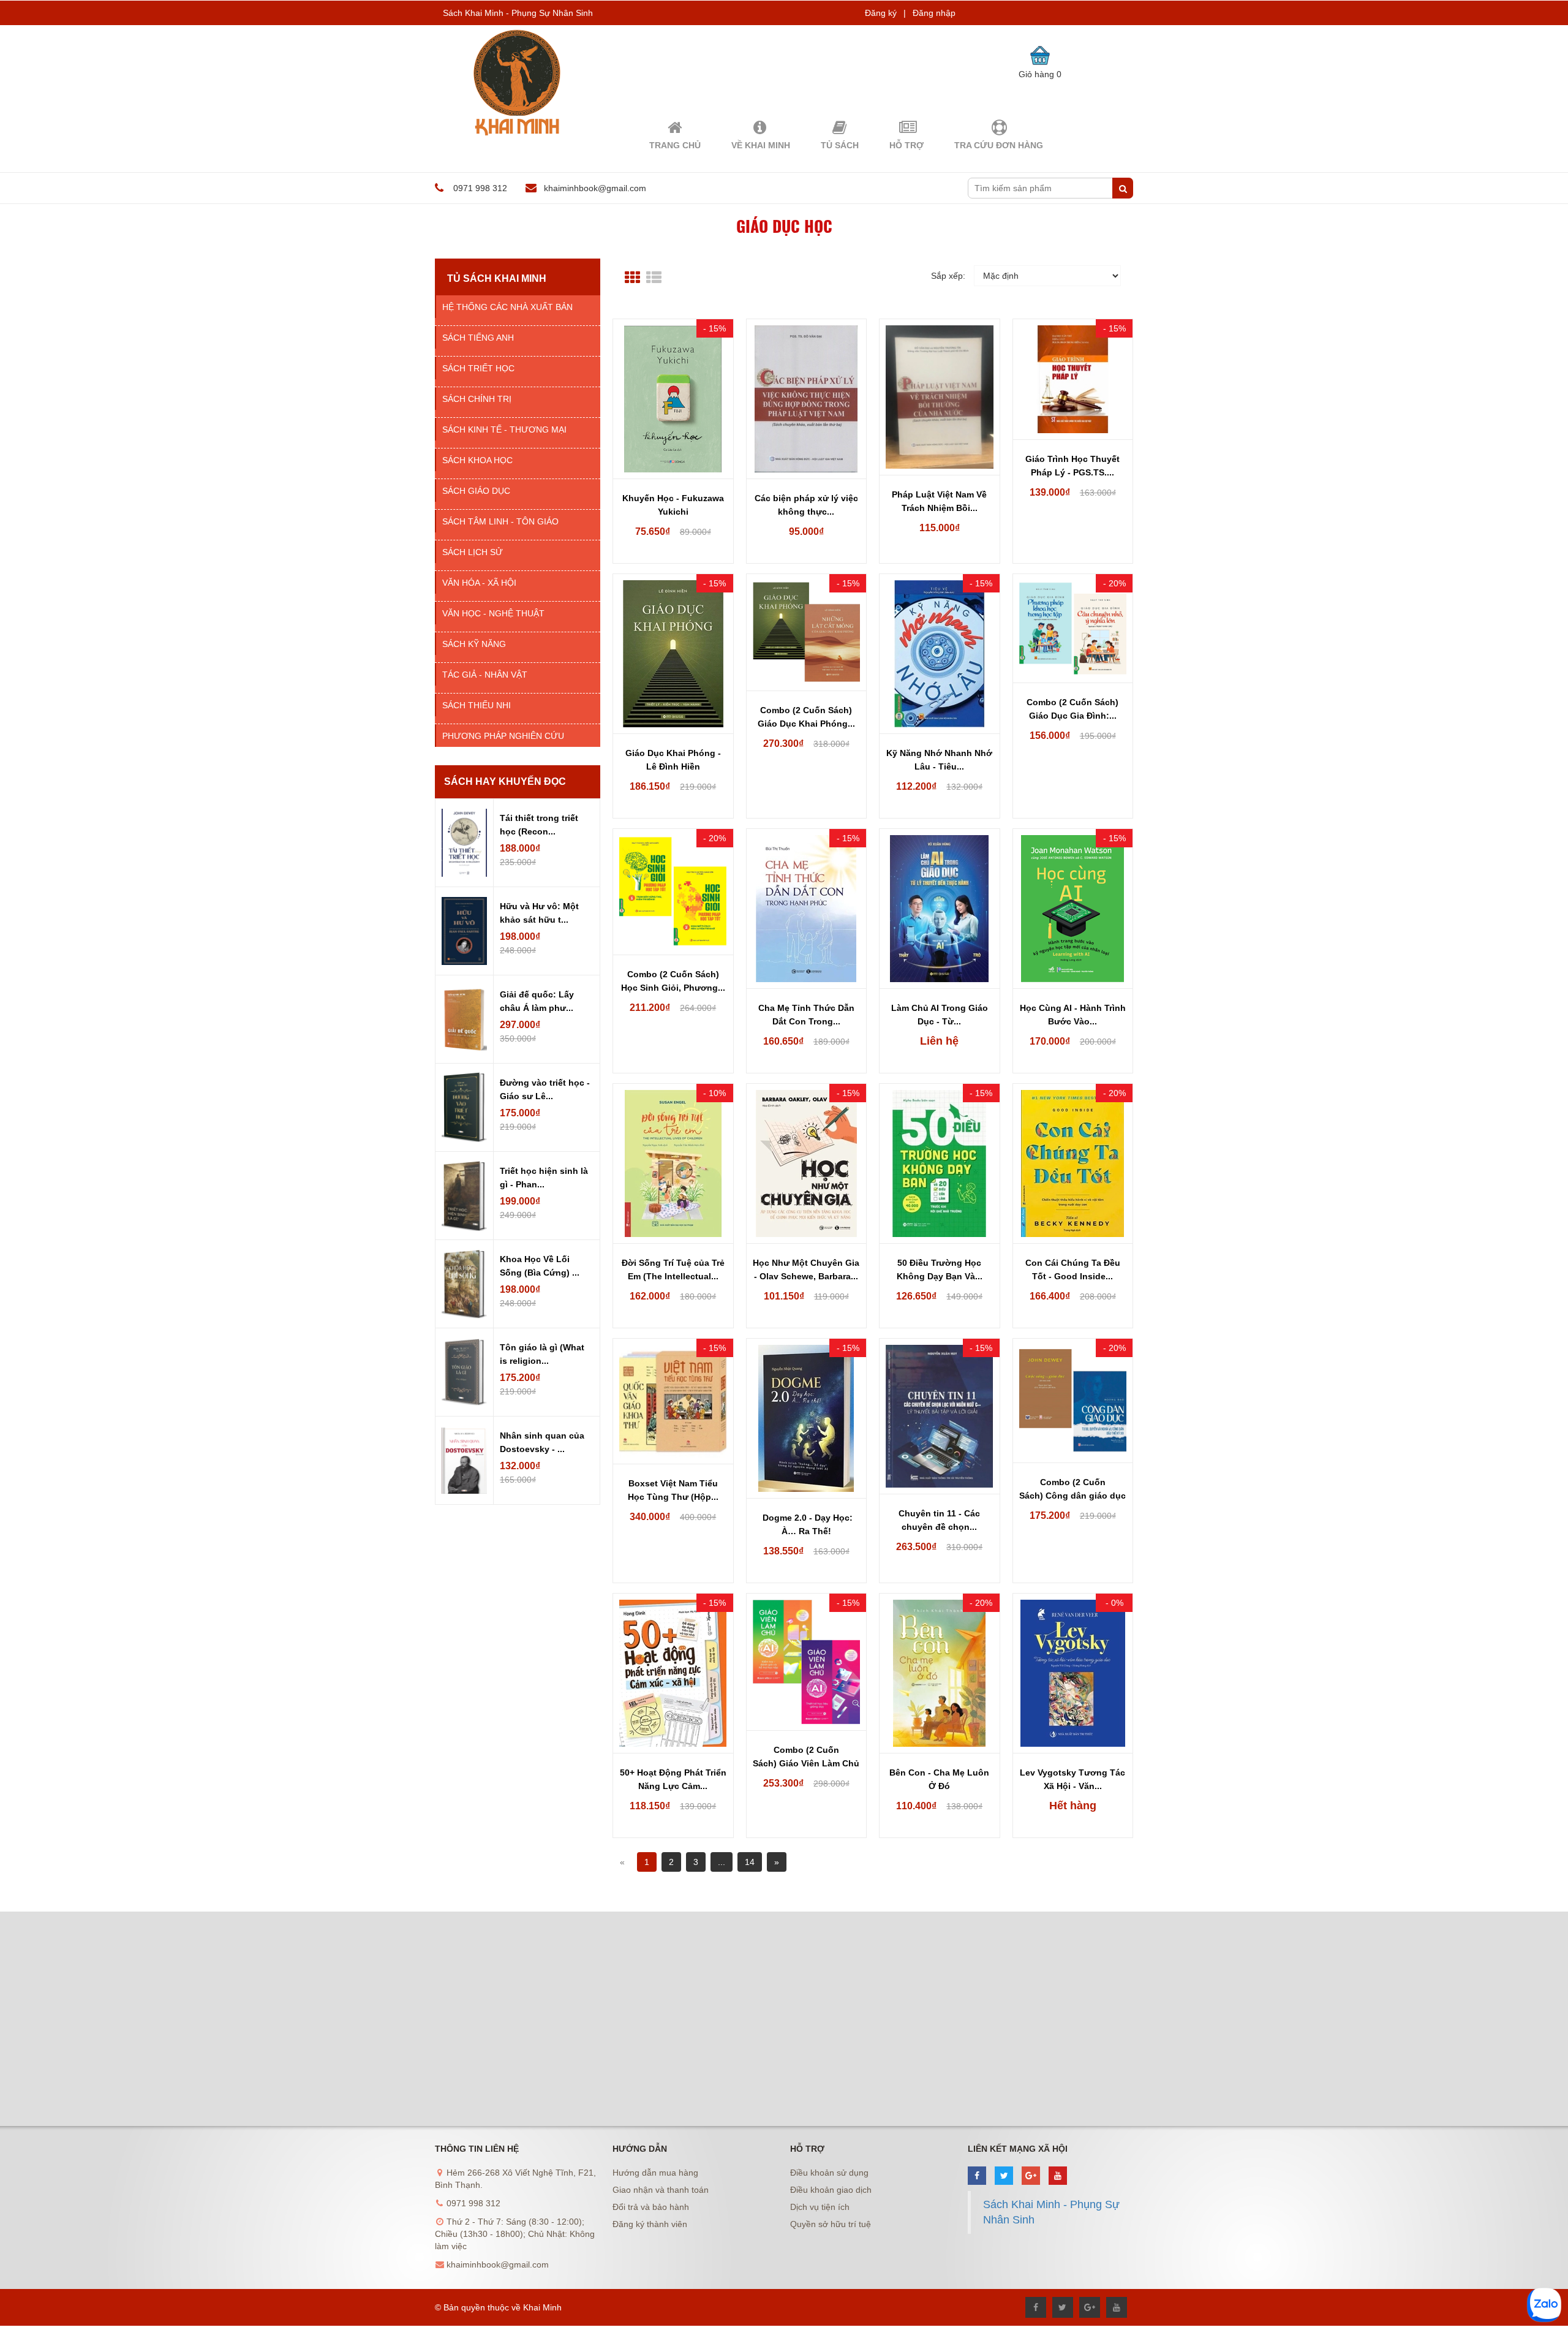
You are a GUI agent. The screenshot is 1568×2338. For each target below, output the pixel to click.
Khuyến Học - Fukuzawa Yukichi (673, 505)
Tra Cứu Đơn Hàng (999, 145)
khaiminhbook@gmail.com (595, 188)
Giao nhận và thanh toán (661, 2190)
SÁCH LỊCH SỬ (473, 552)
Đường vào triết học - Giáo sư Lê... (545, 1089)
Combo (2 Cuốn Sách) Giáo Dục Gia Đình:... (1072, 709)
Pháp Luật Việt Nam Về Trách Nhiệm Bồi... (939, 501)
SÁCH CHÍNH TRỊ (477, 399)
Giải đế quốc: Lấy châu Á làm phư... (537, 1001)
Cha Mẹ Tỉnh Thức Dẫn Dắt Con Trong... (806, 1015)
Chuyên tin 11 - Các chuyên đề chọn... (939, 1520)
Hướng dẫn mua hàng (655, 2173)
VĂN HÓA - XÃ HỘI (479, 583)
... (722, 1862)
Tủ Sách (840, 145)
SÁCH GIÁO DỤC (476, 491)
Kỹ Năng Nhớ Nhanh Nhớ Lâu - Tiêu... (939, 760)
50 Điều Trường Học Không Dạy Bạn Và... (940, 1269)
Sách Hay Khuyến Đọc (505, 781)
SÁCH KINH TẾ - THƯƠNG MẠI (504, 429)
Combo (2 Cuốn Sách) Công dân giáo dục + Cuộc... (1072, 1490)
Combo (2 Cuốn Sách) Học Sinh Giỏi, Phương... (673, 981)
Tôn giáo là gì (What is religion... (542, 1354)
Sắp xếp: (948, 276)
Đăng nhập (934, 13)
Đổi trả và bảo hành (651, 2207)
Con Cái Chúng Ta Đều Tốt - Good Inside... (1073, 1269)
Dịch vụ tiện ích (820, 2207)
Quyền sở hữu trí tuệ (831, 2224)
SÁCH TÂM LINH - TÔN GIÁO (500, 521)
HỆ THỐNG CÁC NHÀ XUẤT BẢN (507, 307)
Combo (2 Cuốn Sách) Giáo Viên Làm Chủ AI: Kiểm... (806, 1758)
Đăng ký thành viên (650, 2224)
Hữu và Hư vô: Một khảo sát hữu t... (539, 913)
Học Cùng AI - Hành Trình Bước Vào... (1073, 1015)
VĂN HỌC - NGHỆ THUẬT (493, 613)
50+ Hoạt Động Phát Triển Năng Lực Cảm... (673, 1779)
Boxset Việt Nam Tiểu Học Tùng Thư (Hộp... (673, 1490)
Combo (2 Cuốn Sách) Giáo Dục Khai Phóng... (806, 717)
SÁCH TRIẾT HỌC (478, 368)
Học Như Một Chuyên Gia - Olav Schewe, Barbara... (806, 1269)
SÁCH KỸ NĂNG (474, 644)
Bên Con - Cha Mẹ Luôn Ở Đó (939, 1779)
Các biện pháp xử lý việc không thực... (806, 505)
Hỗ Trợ (907, 145)
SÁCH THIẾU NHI (477, 705)
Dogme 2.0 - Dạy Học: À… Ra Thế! (806, 1524)
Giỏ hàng (1040, 74)
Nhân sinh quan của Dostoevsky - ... (542, 1442)
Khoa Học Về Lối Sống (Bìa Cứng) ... (540, 1266)
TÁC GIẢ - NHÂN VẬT (485, 675)
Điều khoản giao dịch (831, 2190)
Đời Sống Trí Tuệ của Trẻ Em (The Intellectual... (673, 1269)
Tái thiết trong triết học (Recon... (539, 825)
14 (750, 1862)
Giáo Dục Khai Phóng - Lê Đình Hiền (673, 760)
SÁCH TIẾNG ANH (478, 338)
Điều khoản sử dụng (829, 2173)
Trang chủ (675, 145)
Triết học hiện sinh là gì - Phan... (544, 1178)
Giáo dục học (784, 226)
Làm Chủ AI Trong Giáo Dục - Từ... (940, 1015)
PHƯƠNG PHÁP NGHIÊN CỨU (503, 736)
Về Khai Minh (761, 145)
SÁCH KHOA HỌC (477, 460)
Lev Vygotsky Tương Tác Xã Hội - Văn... (1072, 1779)
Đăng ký (881, 13)
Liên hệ (939, 1041)
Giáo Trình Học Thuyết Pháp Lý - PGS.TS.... (1072, 466)
